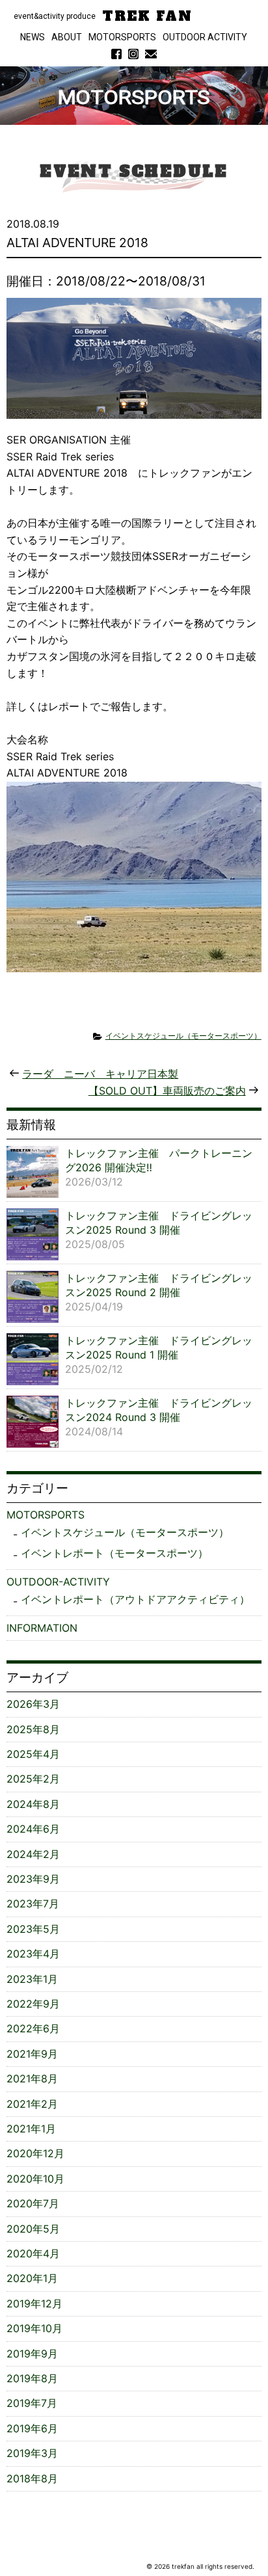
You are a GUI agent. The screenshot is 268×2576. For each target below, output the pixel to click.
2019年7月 (32, 2403)
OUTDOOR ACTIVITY (205, 37)
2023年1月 (32, 1979)
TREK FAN (147, 16)
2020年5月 (33, 2229)
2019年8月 (32, 2378)
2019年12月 (34, 2304)
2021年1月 (31, 2129)
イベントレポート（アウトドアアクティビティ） (135, 1599)
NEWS (33, 37)
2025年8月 (33, 1729)
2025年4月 (33, 1754)
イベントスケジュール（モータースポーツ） (183, 1036)
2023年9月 (33, 1879)
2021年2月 (32, 2104)
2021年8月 (32, 2078)
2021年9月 (32, 2054)
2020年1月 (32, 2278)
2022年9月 (33, 2004)
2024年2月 (33, 1854)
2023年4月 (33, 1954)
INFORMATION (42, 1628)
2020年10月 (35, 2179)
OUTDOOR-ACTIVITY (58, 1582)
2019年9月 (32, 2354)
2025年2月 (33, 1779)
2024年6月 (33, 1829)
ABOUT (67, 37)
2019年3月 (32, 2453)
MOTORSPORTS (122, 37)
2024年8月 (33, 1804)
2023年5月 (33, 1929)
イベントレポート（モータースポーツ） (114, 1553)
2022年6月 (33, 2028)
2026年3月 (33, 1704)
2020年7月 (33, 2203)
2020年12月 (35, 2153)
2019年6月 (32, 2428)
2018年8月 (32, 2478)
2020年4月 (33, 2253)
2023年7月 (33, 1904)
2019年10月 (34, 2328)
